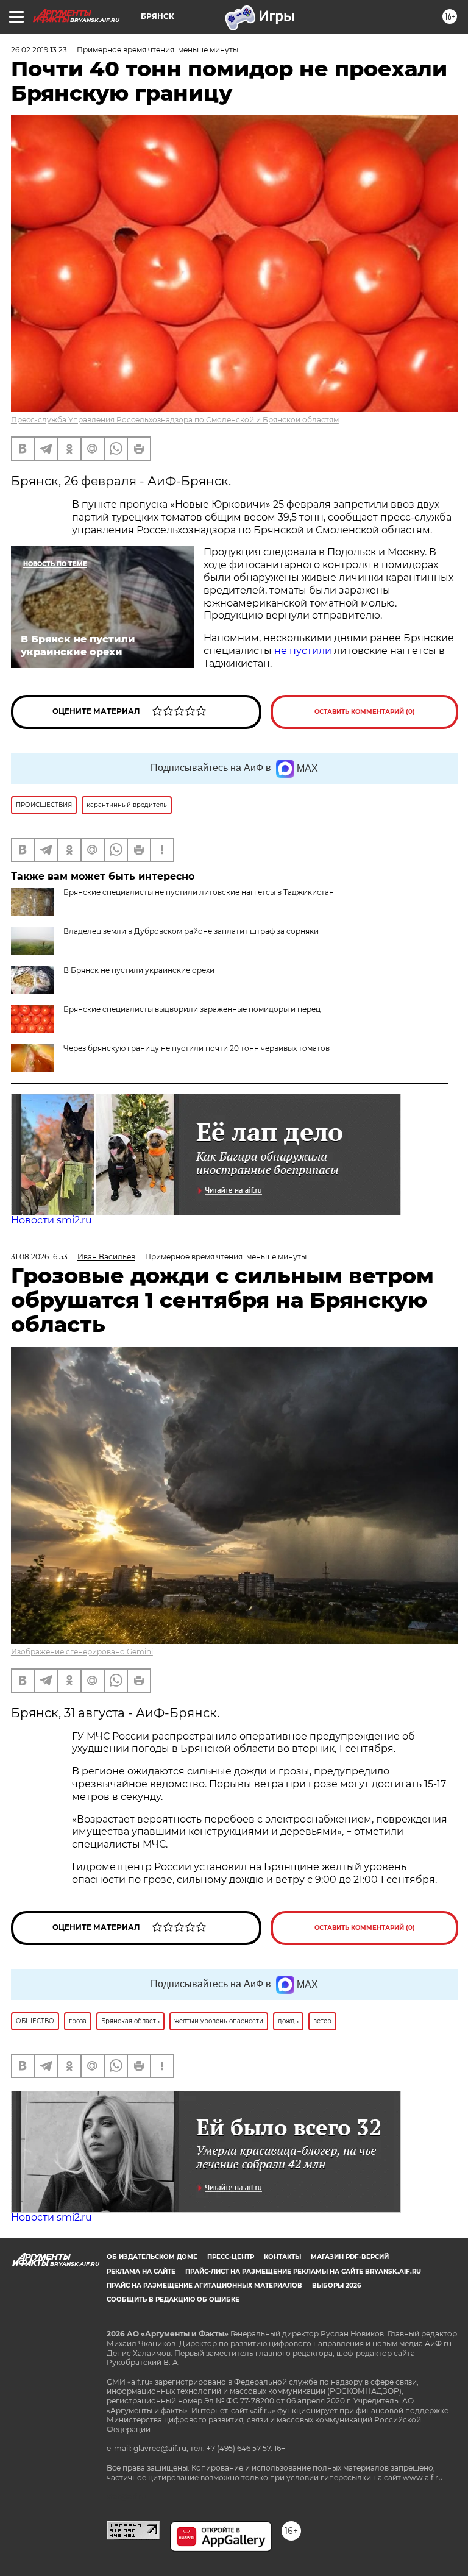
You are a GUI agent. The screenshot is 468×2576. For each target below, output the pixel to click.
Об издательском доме (152, 2257)
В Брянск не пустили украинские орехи (139, 970)
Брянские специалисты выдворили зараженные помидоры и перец (192, 1009)
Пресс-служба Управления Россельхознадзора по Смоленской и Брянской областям (175, 420)
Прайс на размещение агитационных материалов (204, 2286)
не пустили (303, 651)
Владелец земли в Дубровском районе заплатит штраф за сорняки (191, 931)
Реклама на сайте (141, 2272)
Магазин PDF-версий (350, 2257)
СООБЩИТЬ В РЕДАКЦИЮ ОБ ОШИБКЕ (173, 2300)
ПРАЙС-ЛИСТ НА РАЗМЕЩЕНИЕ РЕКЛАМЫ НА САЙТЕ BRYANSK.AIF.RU (303, 2272)
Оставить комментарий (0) (365, 712)
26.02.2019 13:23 (39, 50)
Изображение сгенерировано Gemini (82, 1652)
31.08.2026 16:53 (39, 1257)
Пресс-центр (231, 2257)
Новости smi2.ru (51, 1220)
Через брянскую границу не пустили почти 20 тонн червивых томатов (197, 1048)
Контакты (282, 2257)
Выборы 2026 (336, 2286)
